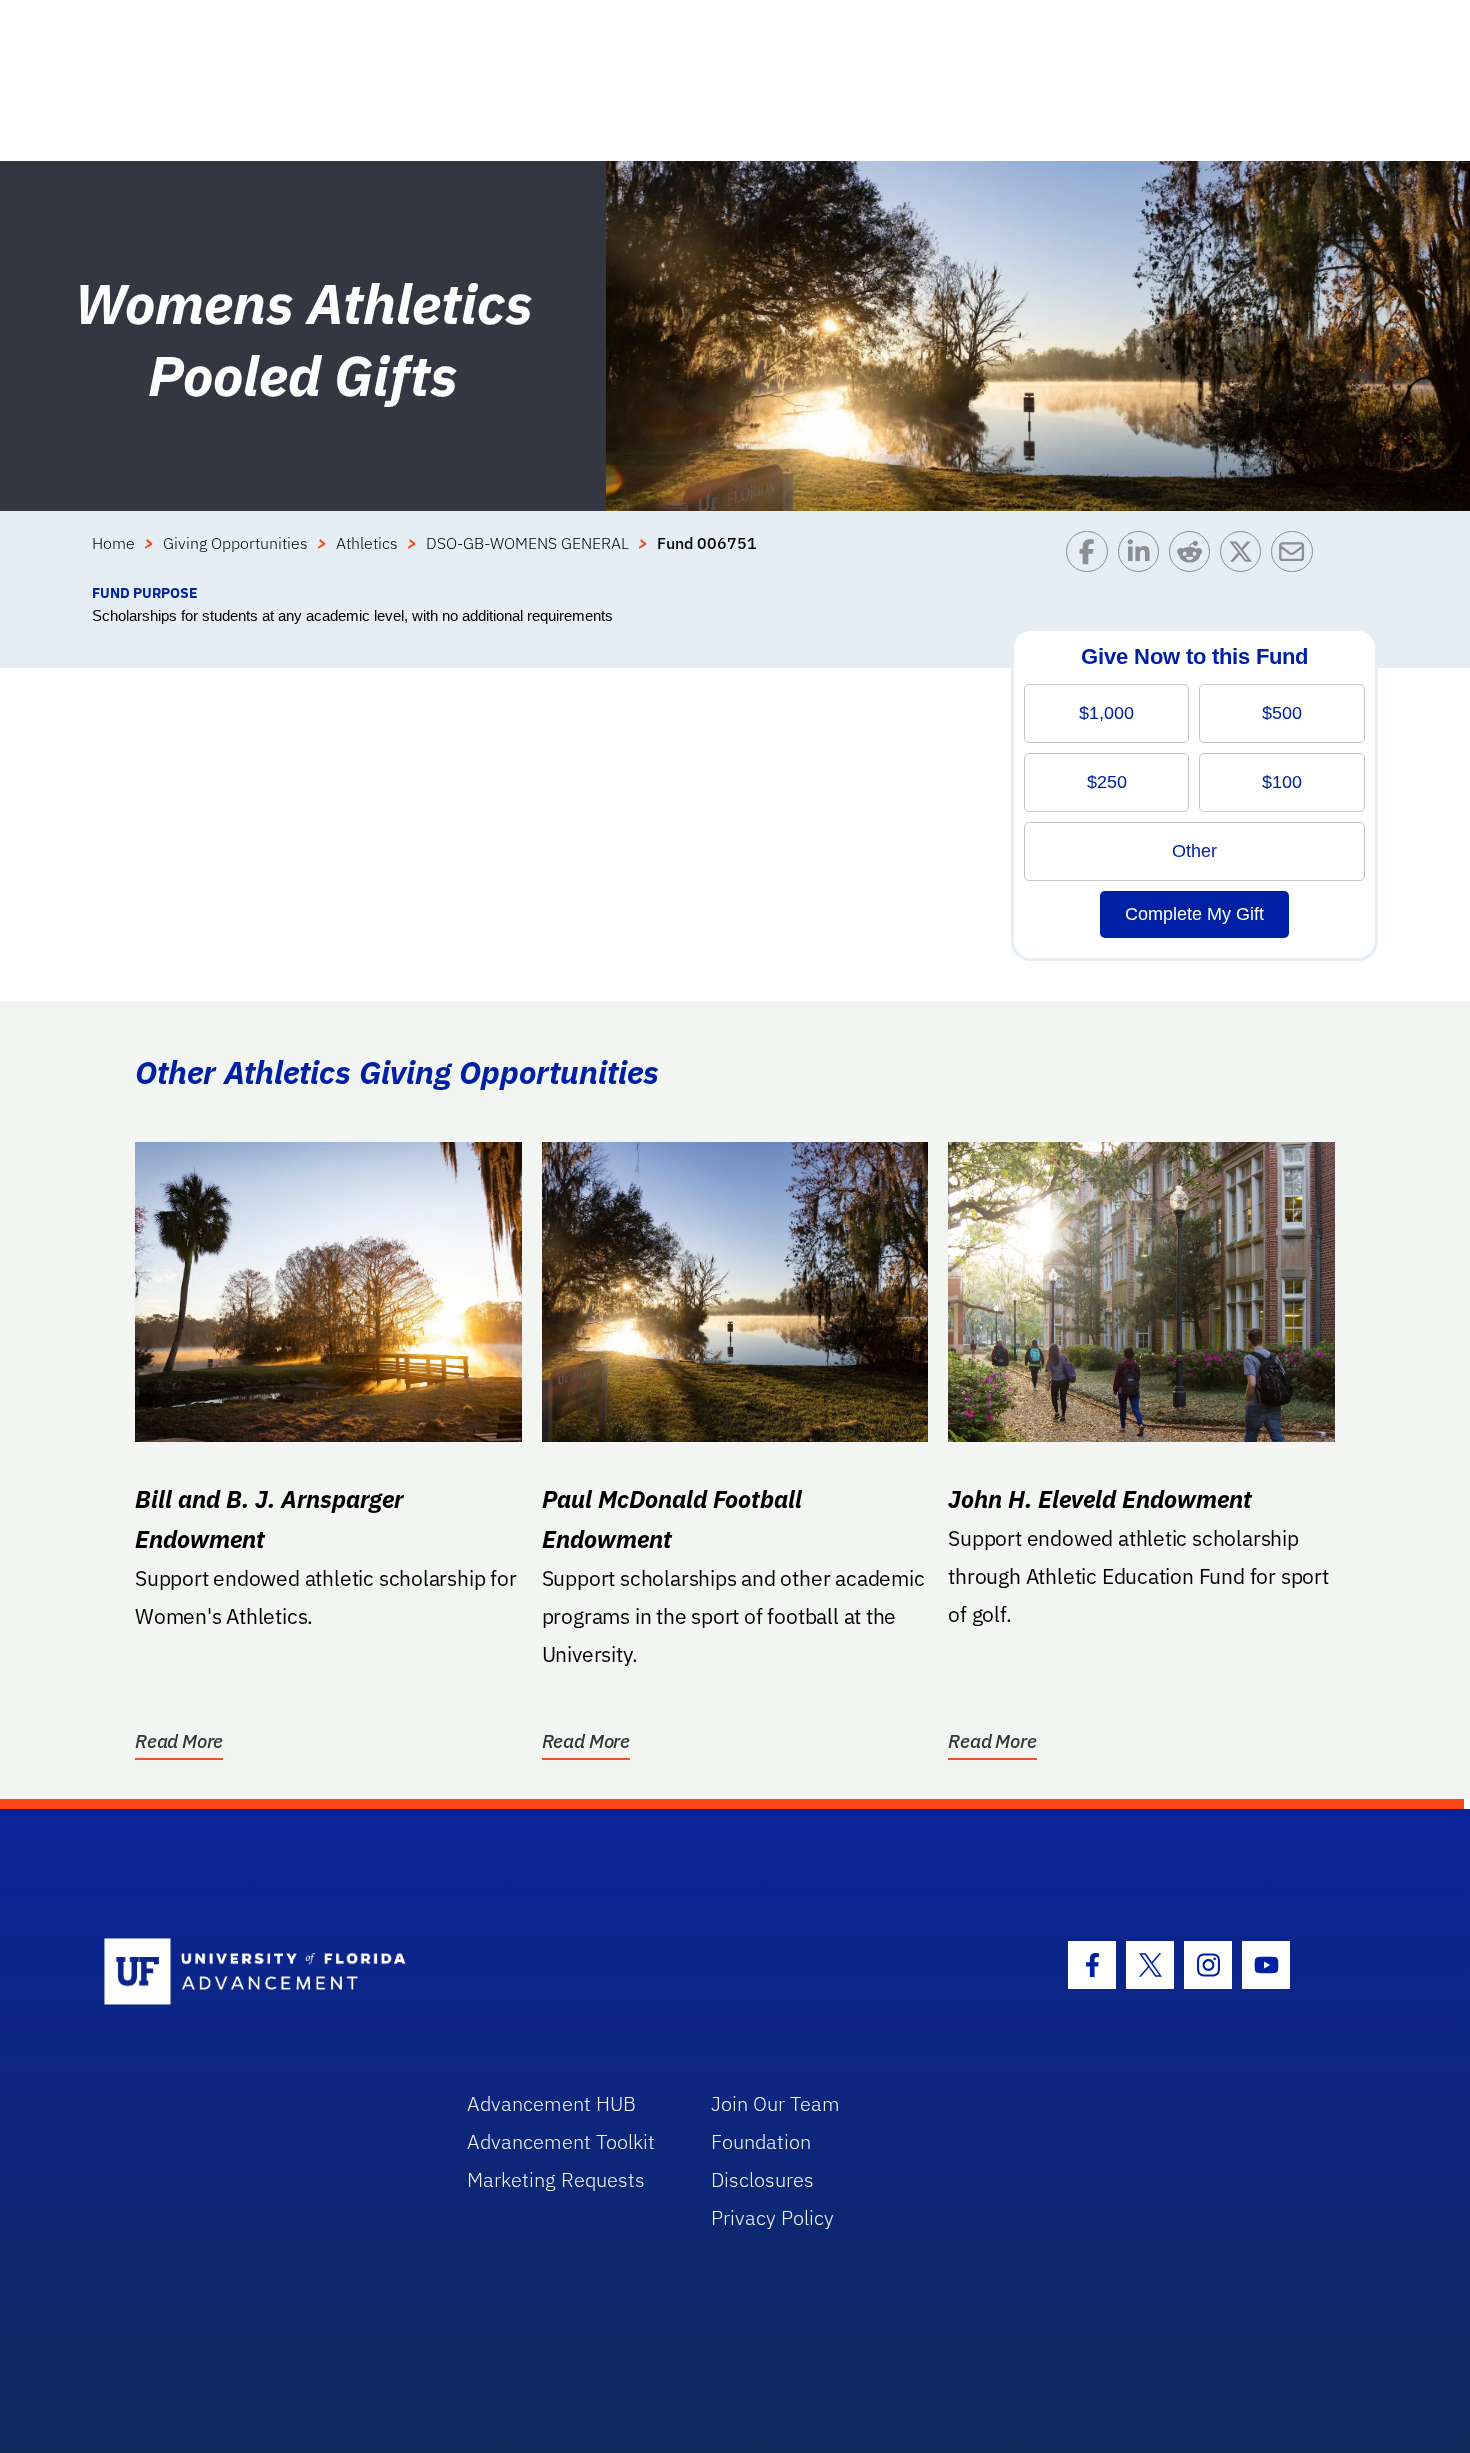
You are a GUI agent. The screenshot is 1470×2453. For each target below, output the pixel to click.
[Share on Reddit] (1194, 556)
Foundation (761, 2141)
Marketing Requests (556, 2179)
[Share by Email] (1296, 556)
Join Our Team (775, 2103)
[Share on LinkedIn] (1143, 556)
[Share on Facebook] (1091, 556)
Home (113, 543)
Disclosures (762, 2179)
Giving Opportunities (235, 543)
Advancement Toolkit (561, 2141)
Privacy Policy (772, 2217)
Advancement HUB (551, 2103)
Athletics (367, 543)
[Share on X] (1245, 556)
